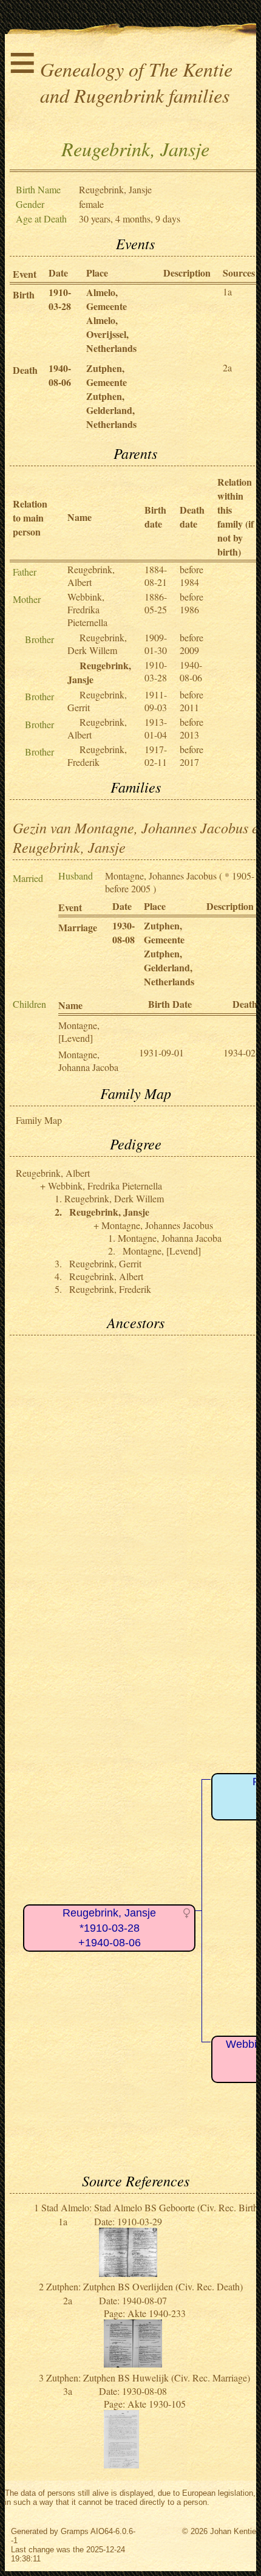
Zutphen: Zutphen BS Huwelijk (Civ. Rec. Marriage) (148, 2378)
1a (227, 291)
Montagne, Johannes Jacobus (161, 876)
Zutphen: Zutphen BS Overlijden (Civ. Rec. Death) (144, 2286)
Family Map (39, 1120)
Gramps (75, 2531)
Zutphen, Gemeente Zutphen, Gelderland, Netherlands (111, 396)
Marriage (78, 927)
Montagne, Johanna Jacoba (88, 1061)
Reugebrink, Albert (91, 576)
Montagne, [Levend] (79, 1031)
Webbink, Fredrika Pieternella (87, 609)
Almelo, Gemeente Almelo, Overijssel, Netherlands (111, 320)
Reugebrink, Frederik (97, 756)
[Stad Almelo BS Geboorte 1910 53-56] (128, 2273)
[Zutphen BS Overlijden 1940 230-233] (133, 2364)
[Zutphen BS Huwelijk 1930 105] (121, 2464)
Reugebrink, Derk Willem (97, 644)
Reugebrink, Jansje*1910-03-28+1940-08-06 (109, 1928)
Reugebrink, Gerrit (105, 1263)
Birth (24, 294)
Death (25, 370)
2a (227, 367)
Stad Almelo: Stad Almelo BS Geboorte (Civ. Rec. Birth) (151, 2207)
